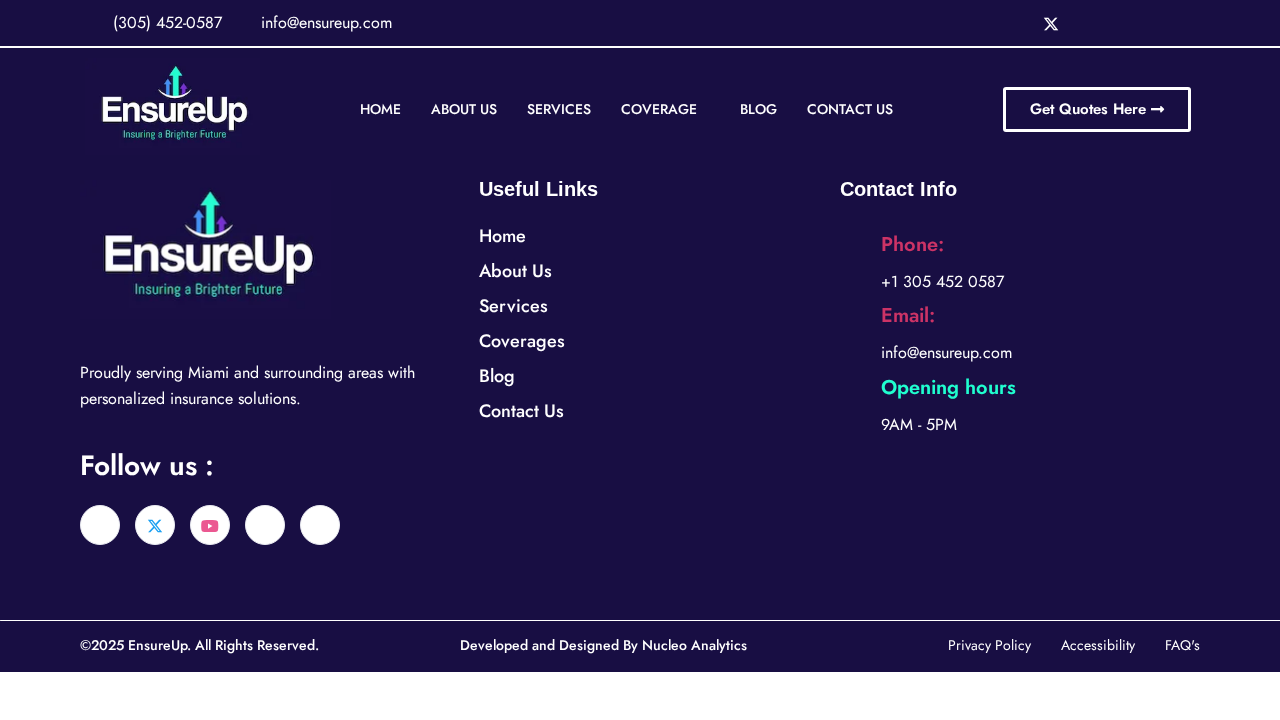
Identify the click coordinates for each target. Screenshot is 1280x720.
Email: (908, 315)
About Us (464, 109)
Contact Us (850, 109)
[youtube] (210, 525)
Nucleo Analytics (694, 645)
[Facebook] (1010, 23)
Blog (758, 109)
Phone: (912, 244)
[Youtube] (1174, 23)
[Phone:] (853, 259)
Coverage (659, 109)
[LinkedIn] (1092, 23)
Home (380, 109)
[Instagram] (1133, 23)
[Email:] (853, 330)
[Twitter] (1051, 23)
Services (559, 109)
